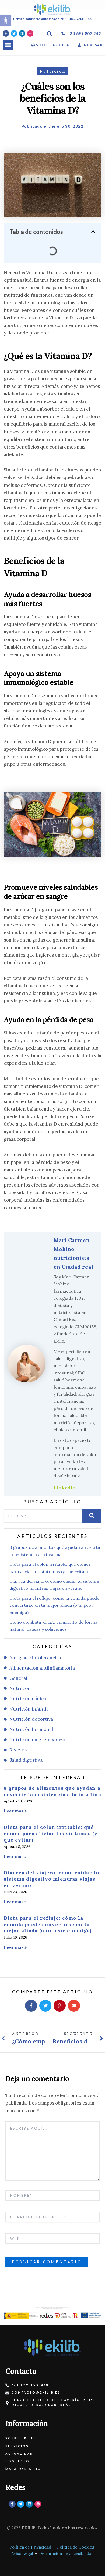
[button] (8, 45)
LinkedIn (65, 1487)
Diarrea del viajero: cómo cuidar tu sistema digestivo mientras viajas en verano (52, 1879)
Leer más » (15, 1811)
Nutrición (53, 71)
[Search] (92, 1516)
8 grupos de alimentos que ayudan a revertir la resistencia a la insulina (52, 1791)
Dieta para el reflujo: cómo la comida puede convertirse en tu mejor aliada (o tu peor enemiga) (48, 1924)
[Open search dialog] (50, 34)
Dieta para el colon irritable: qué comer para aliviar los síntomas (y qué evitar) (51, 1833)
